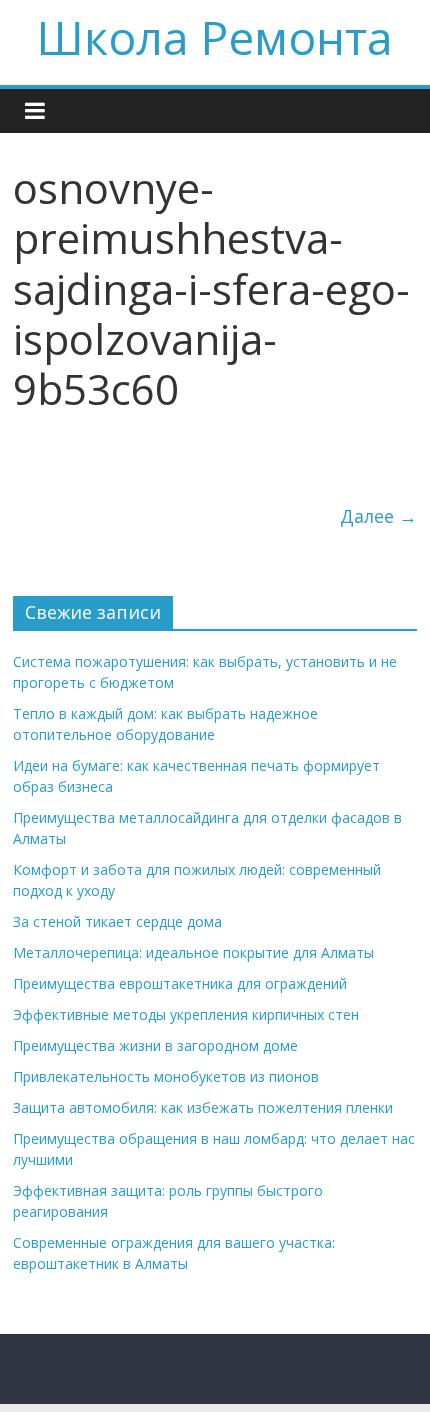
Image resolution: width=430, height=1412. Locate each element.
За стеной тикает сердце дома (117, 921)
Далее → (378, 516)
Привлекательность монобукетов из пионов (166, 1076)
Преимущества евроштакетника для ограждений (180, 983)
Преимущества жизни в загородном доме (155, 1045)
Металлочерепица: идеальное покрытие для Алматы (193, 952)
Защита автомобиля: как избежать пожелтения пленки (203, 1107)
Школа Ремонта (215, 37)
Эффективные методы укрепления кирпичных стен (186, 1014)
